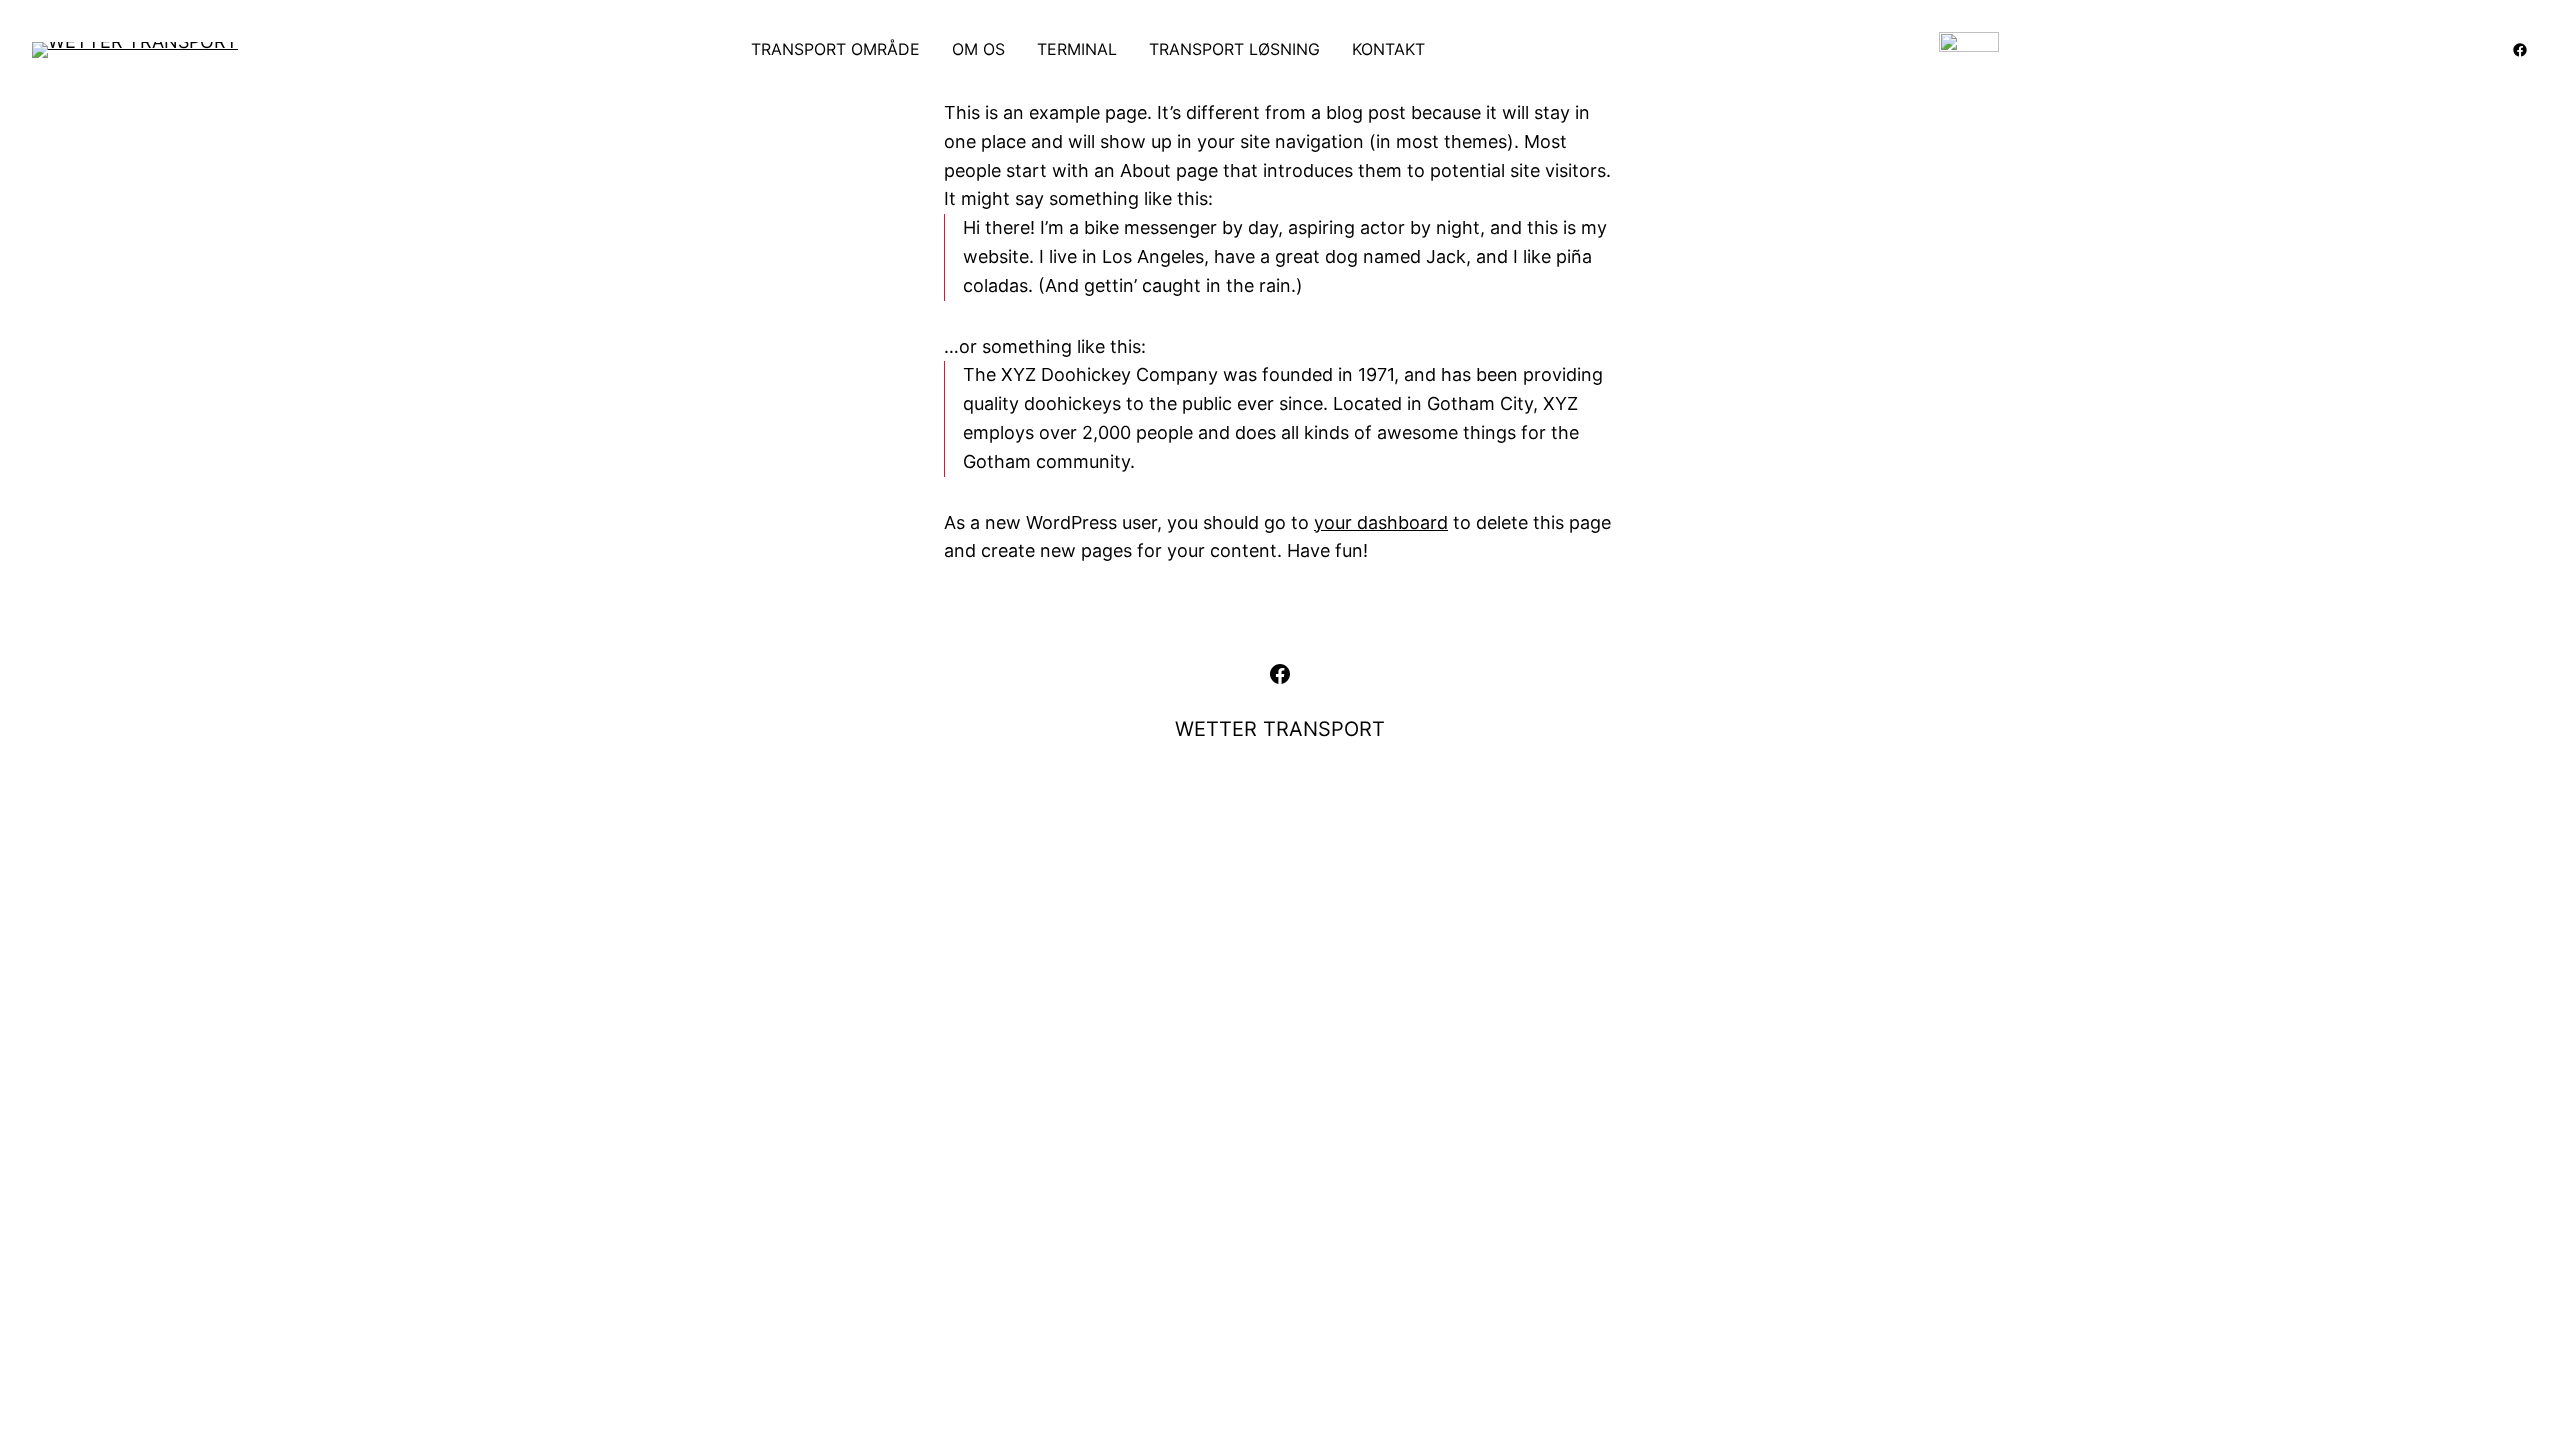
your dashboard (1381, 522)
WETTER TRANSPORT (1280, 729)
